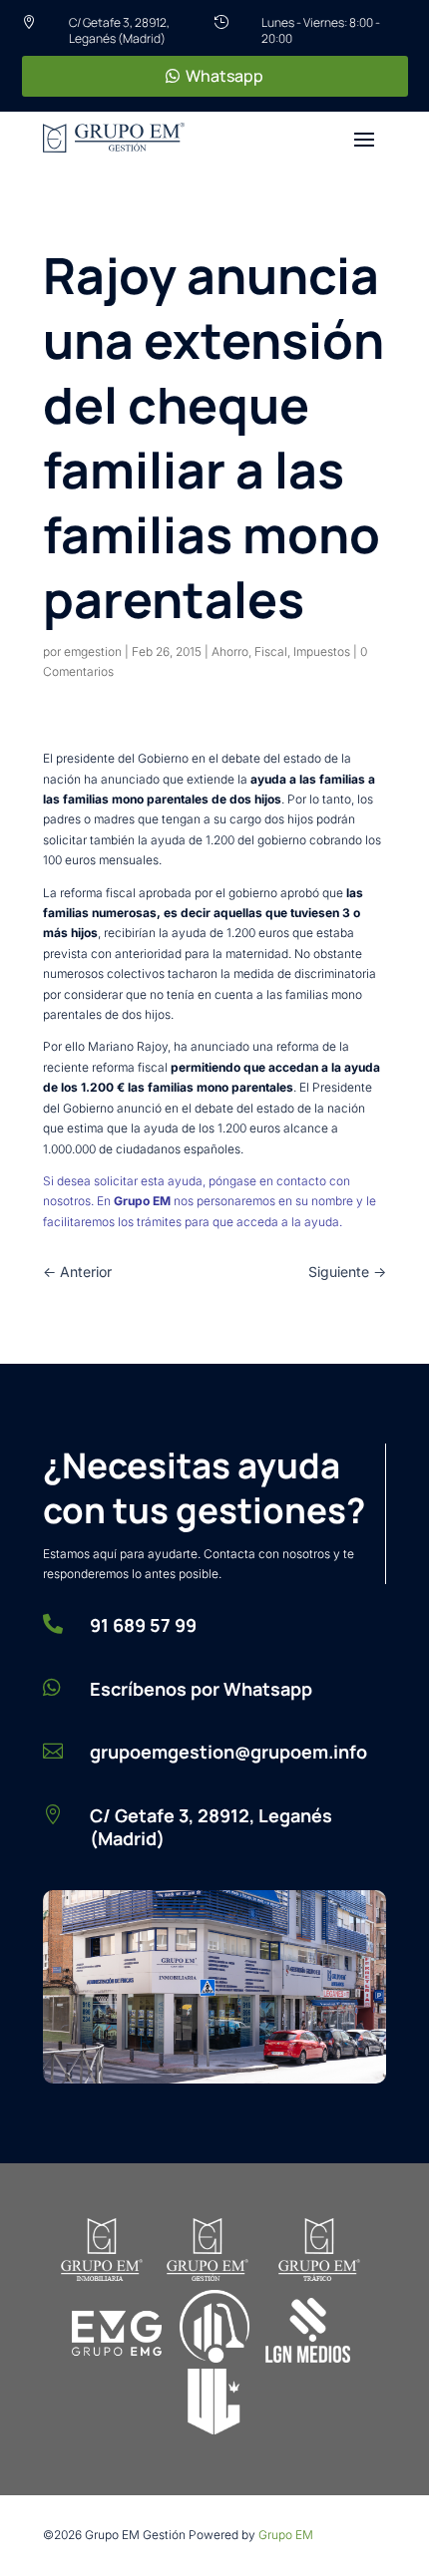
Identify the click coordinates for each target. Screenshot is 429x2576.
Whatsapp (224, 76)
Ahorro (230, 651)
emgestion (93, 651)
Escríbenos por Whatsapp (201, 1689)
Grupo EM (286, 2535)
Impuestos (322, 651)
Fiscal (271, 651)
